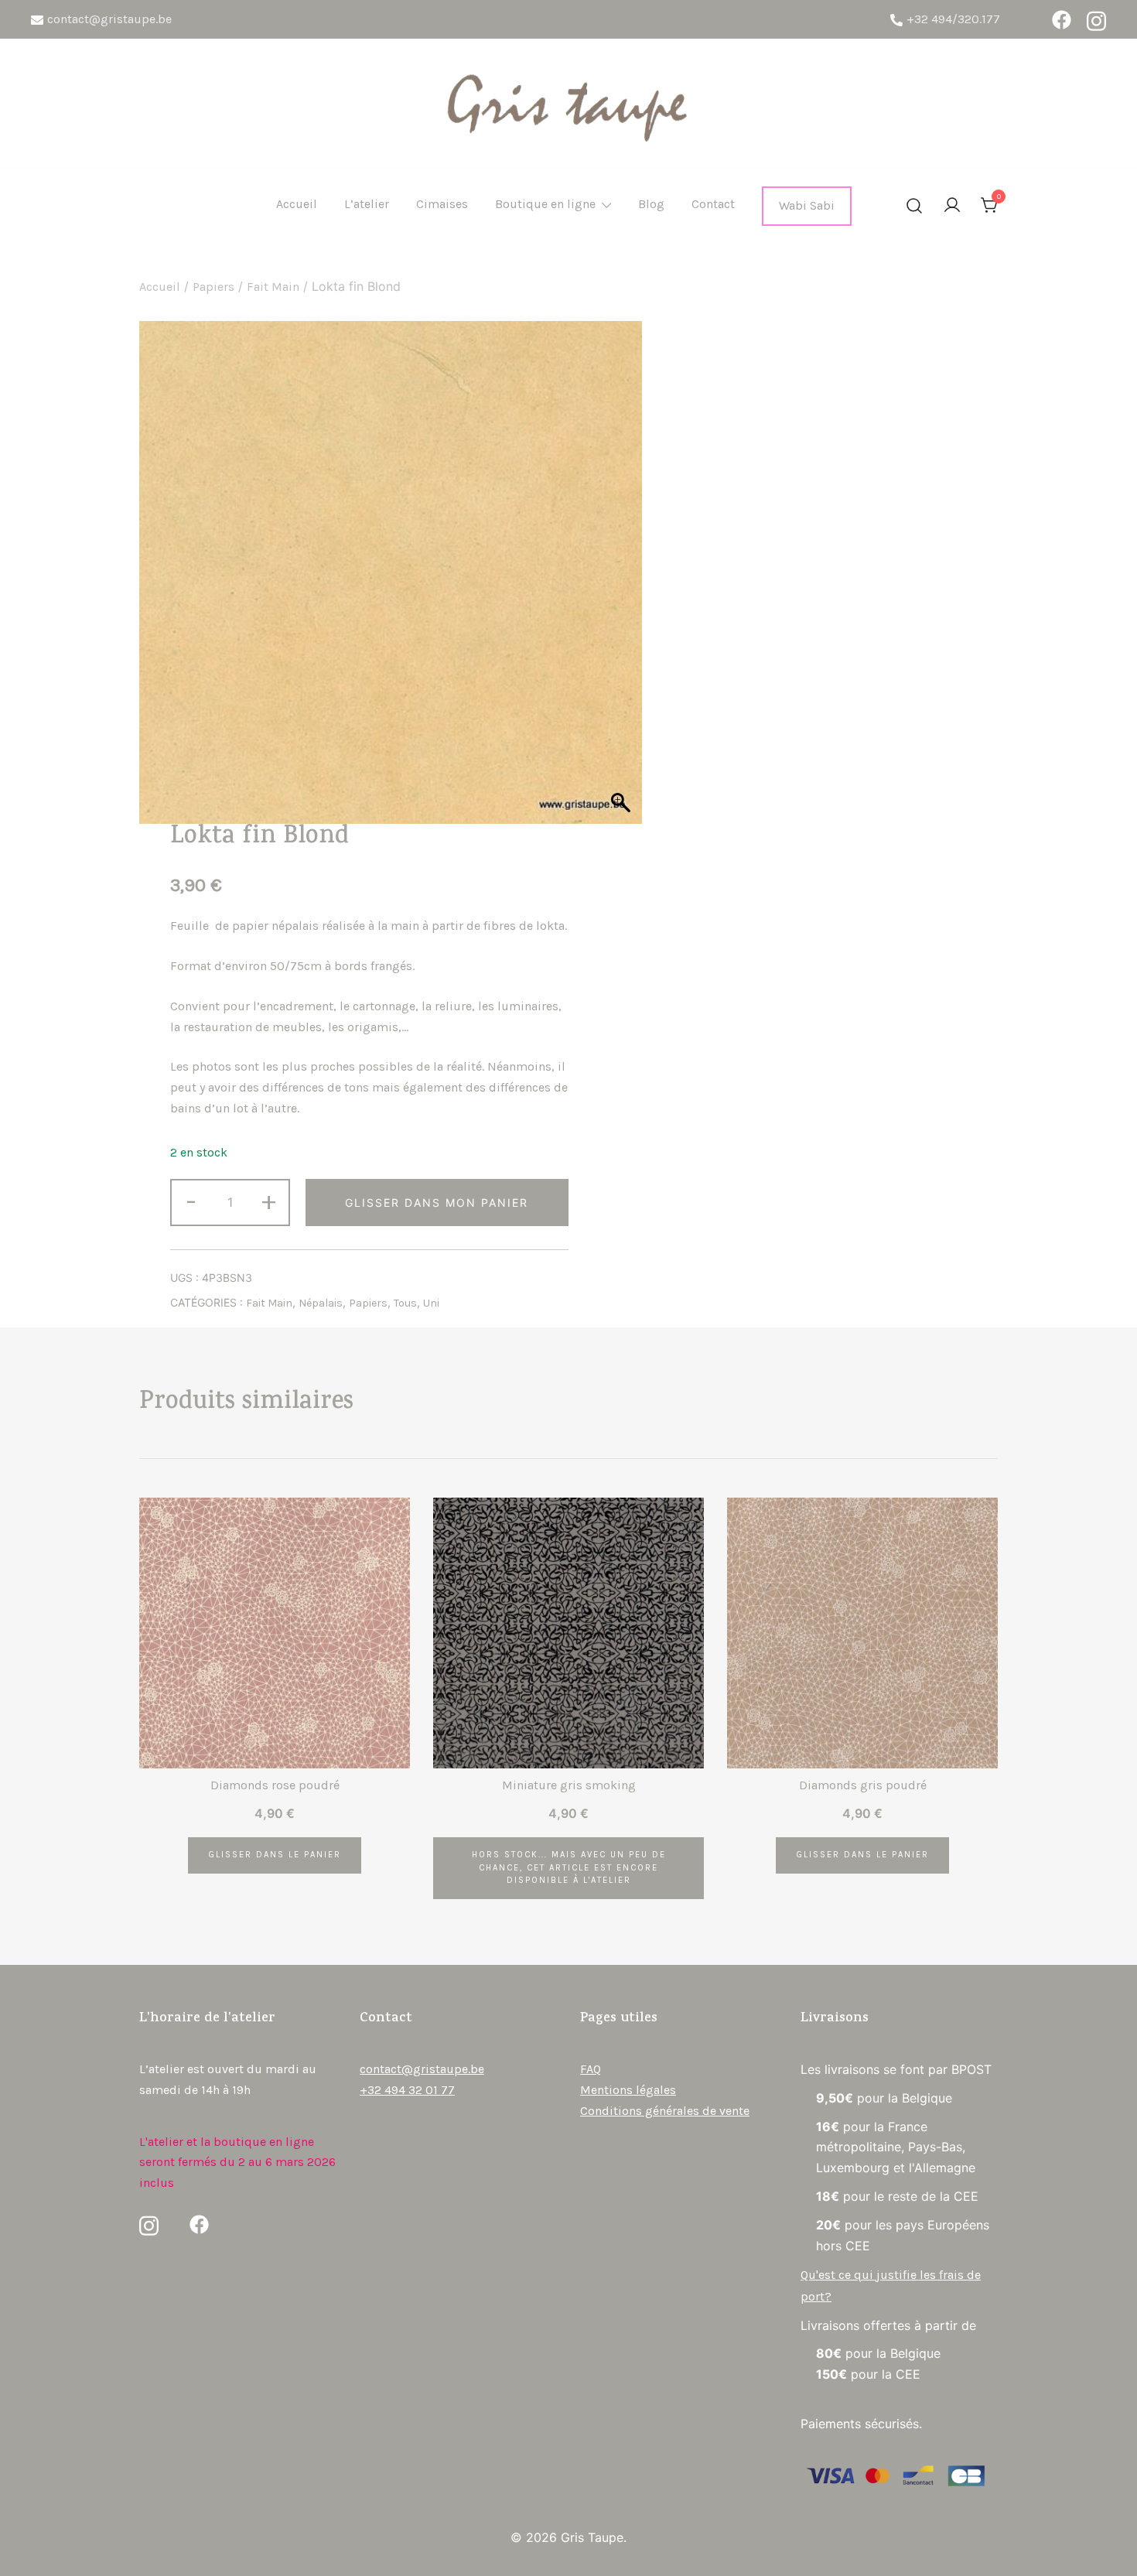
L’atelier (367, 204)
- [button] (191, 1201)
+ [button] (269, 1201)
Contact (713, 204)
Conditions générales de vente (665, 2111)
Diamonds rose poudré (275, 1785)
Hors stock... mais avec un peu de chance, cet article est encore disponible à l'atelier (569, 1868)
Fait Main (273, 287)
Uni (431, 1303)
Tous (405, 1303)
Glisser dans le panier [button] (275, 1855)
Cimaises (442, 204)
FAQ (591, 2069)
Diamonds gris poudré (863, 1785)
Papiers (213, 287)
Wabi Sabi (807, 205)
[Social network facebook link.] (1062, 20)
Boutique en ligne (545, 204)
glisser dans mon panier (437, 1203)
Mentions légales (628, 2090)
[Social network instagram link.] (1096, 20)
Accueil (297, 204)
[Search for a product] (914, 207)
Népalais (321, 1303)
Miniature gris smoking (569, 1785)
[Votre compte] (952, 206)
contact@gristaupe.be (109, 19)
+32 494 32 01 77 (407, 2090)
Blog (651, 204)
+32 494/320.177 (953, 19)
